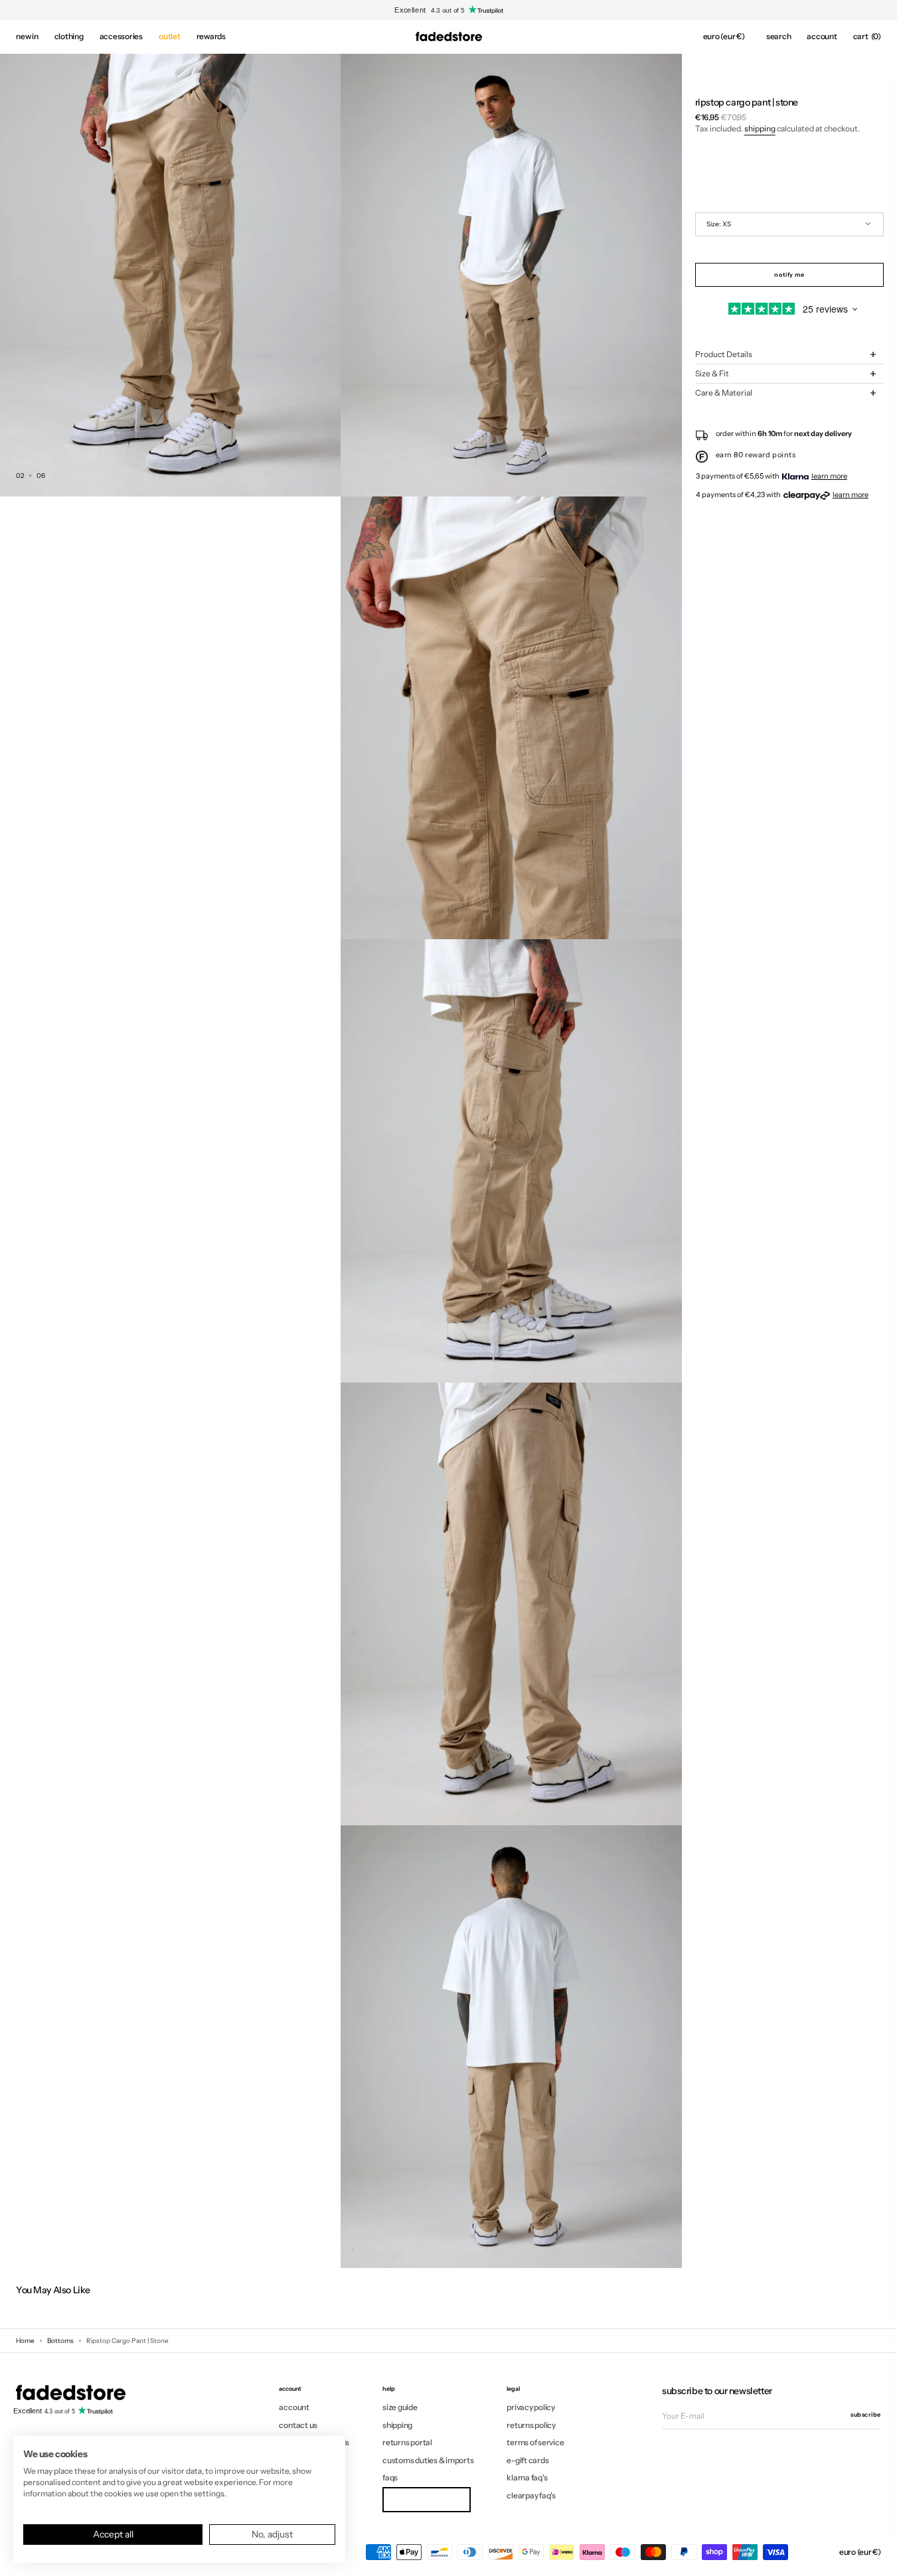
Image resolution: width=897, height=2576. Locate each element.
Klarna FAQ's (527, 2477)
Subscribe (866, 2414)
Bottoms (60, 2341)
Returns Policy (531, 2425)
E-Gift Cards (528, 2460)
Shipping (760, 128)
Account (294, 2407)
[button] (724, 37)
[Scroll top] (877, 2556)
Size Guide (400, 2407)
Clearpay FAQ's (531, 2495)
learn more (829, 476)
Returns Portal (407, 2442)
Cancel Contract (426, 2499)
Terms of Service (535, 2442)
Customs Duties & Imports (428, 2460)
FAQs (390, 2477)
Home (25, 2341)
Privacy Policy (531, 2407)
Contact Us (298, 2425)
